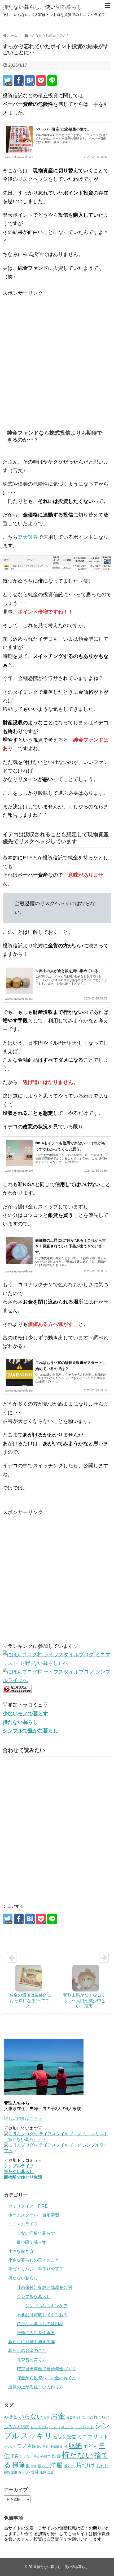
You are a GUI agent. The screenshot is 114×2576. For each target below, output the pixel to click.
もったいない (39, 2427)
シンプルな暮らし (34, 2296)
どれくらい (100, 2417)
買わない (24, 2472)
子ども (91, 2446)
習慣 (14, 2472)
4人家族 (11, 2417)
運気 (43, 2472)
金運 (50, 2472)
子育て (17, 2456)
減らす (69, 2466)
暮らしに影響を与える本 (32, 2342)
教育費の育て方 (32, 2360)
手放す (45, 2456)
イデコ (55, 2427)
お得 (47, 2417)
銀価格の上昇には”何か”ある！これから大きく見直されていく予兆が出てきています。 (71, 1246)
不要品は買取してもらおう (42, 2315)
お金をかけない (77, 2417)
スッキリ (36, 2436)
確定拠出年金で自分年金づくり (46, 2369)
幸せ (36, 2456)
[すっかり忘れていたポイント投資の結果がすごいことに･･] (30, 81)
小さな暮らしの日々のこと (34, 2260)
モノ (22, 2446)
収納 (75, 2445)
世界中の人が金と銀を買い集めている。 (69, 971)
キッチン (68, 2427)
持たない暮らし (23, 2278)
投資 (56, 2456)
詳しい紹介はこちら (23, 2118)
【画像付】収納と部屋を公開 (44, 2287)
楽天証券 (28, 537)
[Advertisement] (57, 355)
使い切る (43, 2447)
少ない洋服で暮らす (36, 2233)
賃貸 (35, 2472)
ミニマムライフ (23, 2224)
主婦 (32, 2446)
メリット (10, 2447)
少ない (28, 2456)
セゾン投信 (65, 2437)
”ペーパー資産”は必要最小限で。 (63, 129)
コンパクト (84, 2427)
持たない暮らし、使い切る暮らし (42, 7)
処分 (64, 2446)
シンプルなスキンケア (46, 2306)
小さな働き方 (21, 2251)
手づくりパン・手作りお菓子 (36, 2269)
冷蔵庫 (54, 2447)
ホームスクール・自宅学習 (34, 2215)
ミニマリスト (93, 2436)
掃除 (19, 2465)
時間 (34, 2466)
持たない (78, 2455)
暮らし (43, 2466)
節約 (7, 2472)
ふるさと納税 (17, 2427)
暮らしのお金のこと (27, 2350)
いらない (30, 2416)
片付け (103, 2466)
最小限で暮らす (32, 2242)
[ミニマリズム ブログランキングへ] (17, 1691)
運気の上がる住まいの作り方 (36, 2387)
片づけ (86, 2465)
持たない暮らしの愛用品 (40, 2324)
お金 (58, 2416)
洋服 (56, 2465)
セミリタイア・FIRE (28, 2206)
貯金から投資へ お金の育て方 (46, 2378)
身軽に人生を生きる (36, 2333)
